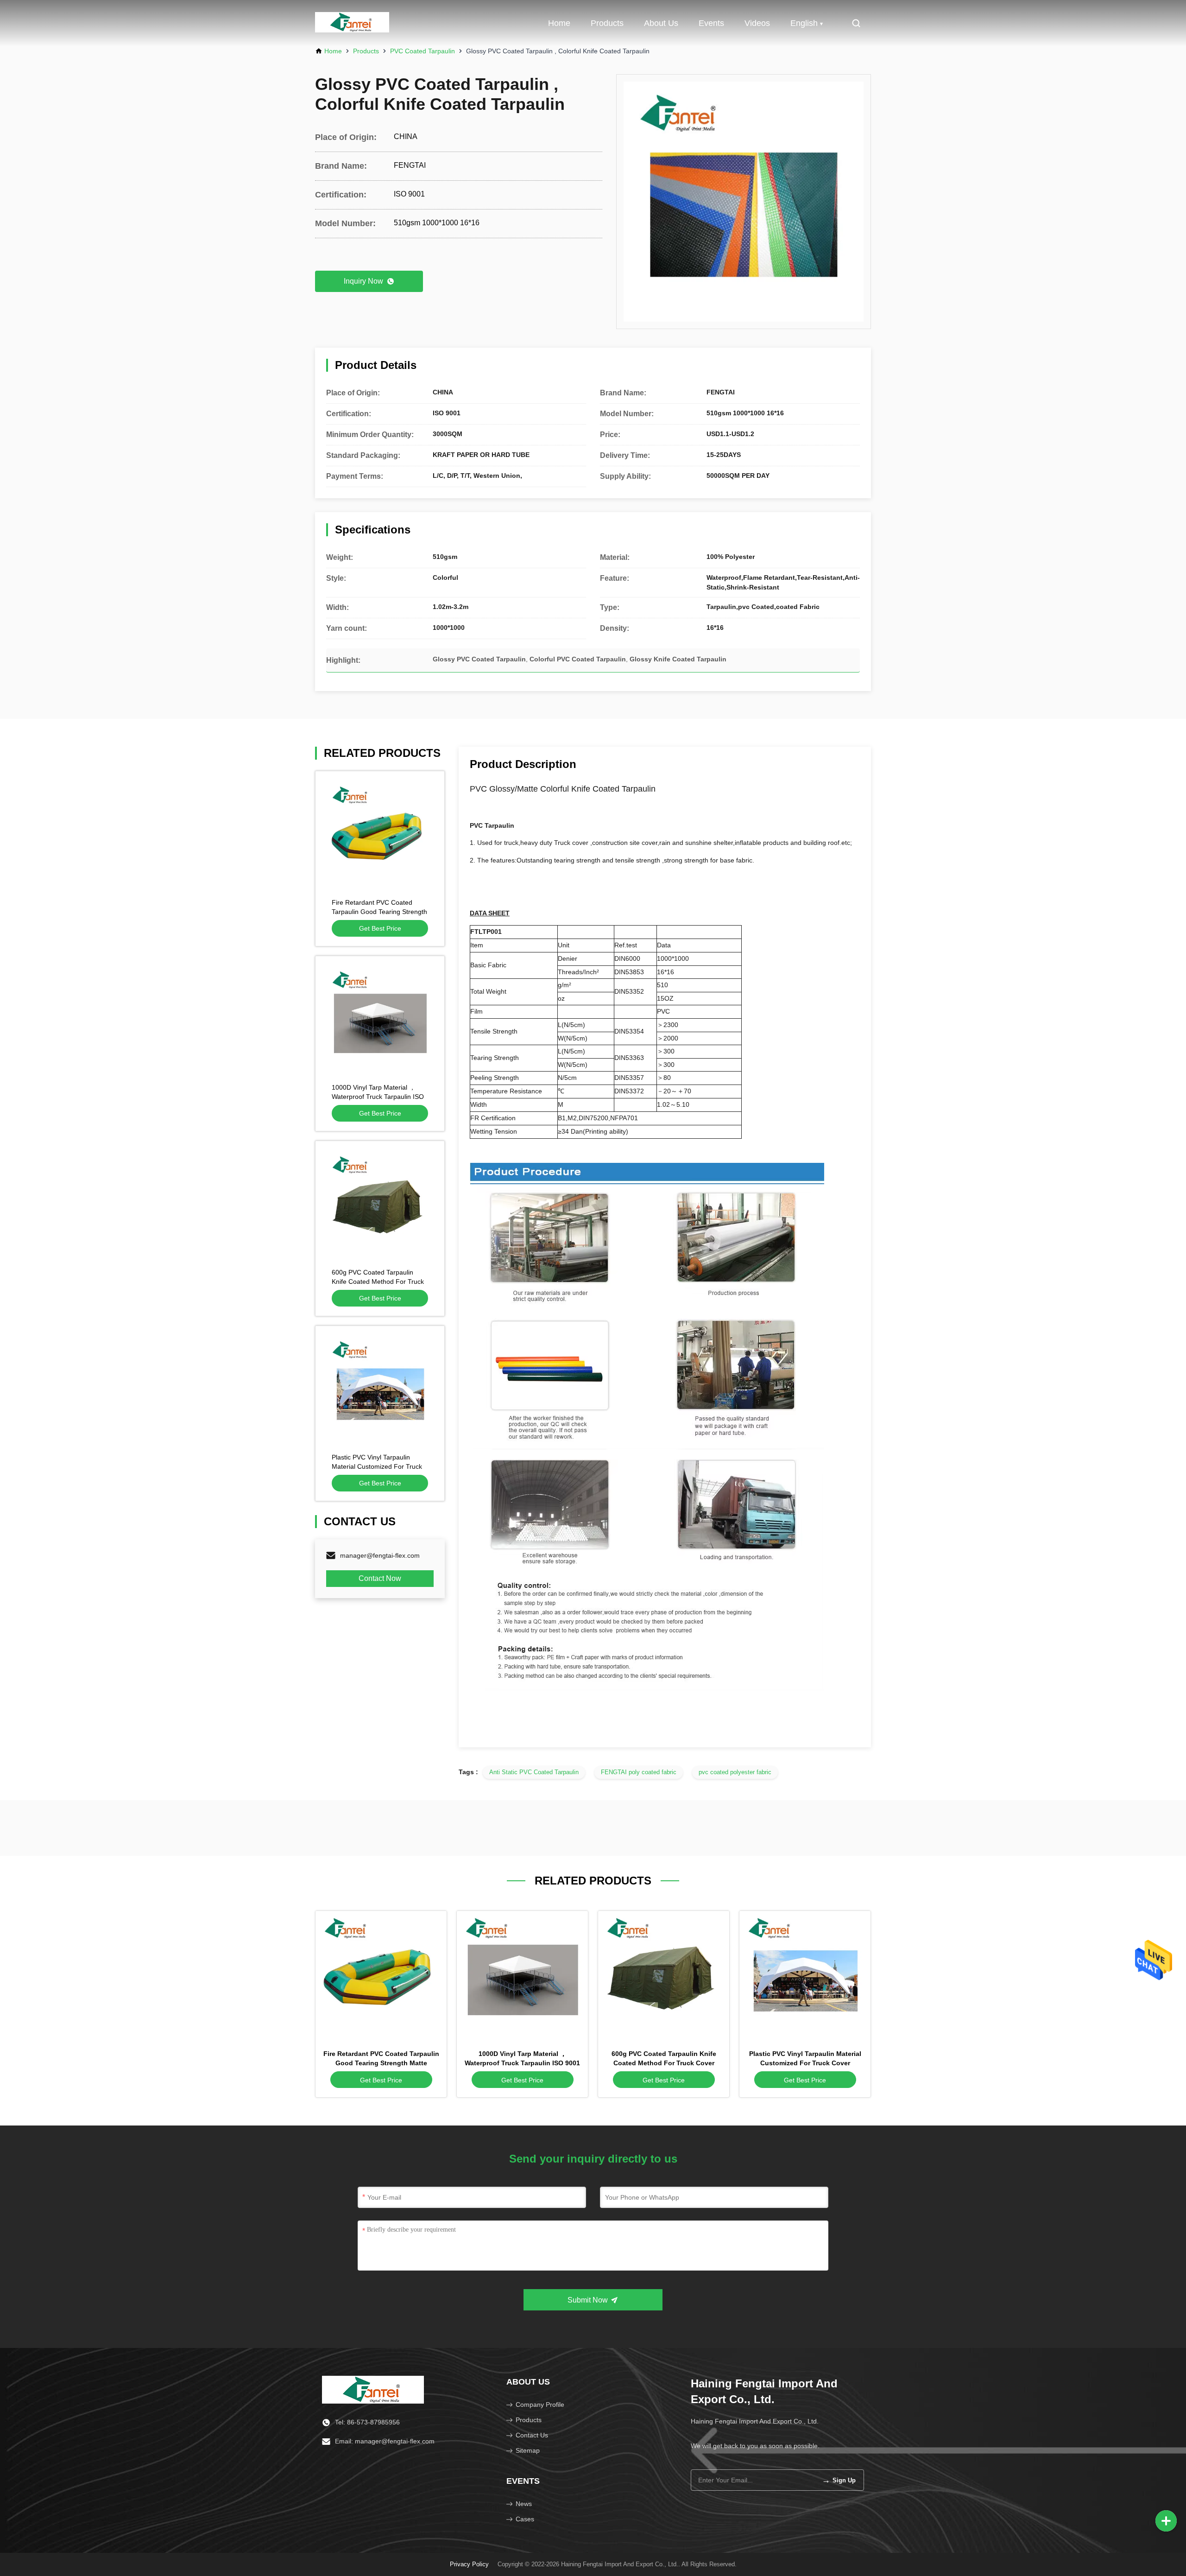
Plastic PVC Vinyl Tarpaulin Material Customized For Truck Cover (377, 1466)
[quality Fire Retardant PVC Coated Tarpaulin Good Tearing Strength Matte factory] (380, 836)
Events (711, 23)
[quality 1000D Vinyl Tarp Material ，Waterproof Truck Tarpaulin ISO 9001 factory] (380, 1021)
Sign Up (839, 2480)
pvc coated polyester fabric (735, 1772)
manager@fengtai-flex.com (380, 1555)
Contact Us (532, 2435)
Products (607, 23)
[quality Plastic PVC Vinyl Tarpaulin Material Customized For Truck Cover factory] (380, 1390)
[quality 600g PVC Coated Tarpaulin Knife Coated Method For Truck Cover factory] (380, 1206)
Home (559, 23)
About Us (661, 23)
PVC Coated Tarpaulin (423, 51)
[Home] (373, 2389)
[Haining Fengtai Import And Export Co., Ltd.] (352, 23)
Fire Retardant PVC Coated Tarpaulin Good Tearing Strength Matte (379, 912)
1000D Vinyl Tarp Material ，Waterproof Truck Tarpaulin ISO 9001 (378, 1097)
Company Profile (540, 2405)
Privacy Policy (469, 2564)
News (524, 2504)
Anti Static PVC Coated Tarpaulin (534, 1772)
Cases (525, 2519)
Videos (757, 23)
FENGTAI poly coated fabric (639, 1772)
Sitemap (528, 2450)
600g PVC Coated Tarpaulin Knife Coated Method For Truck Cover (378, 1282)
